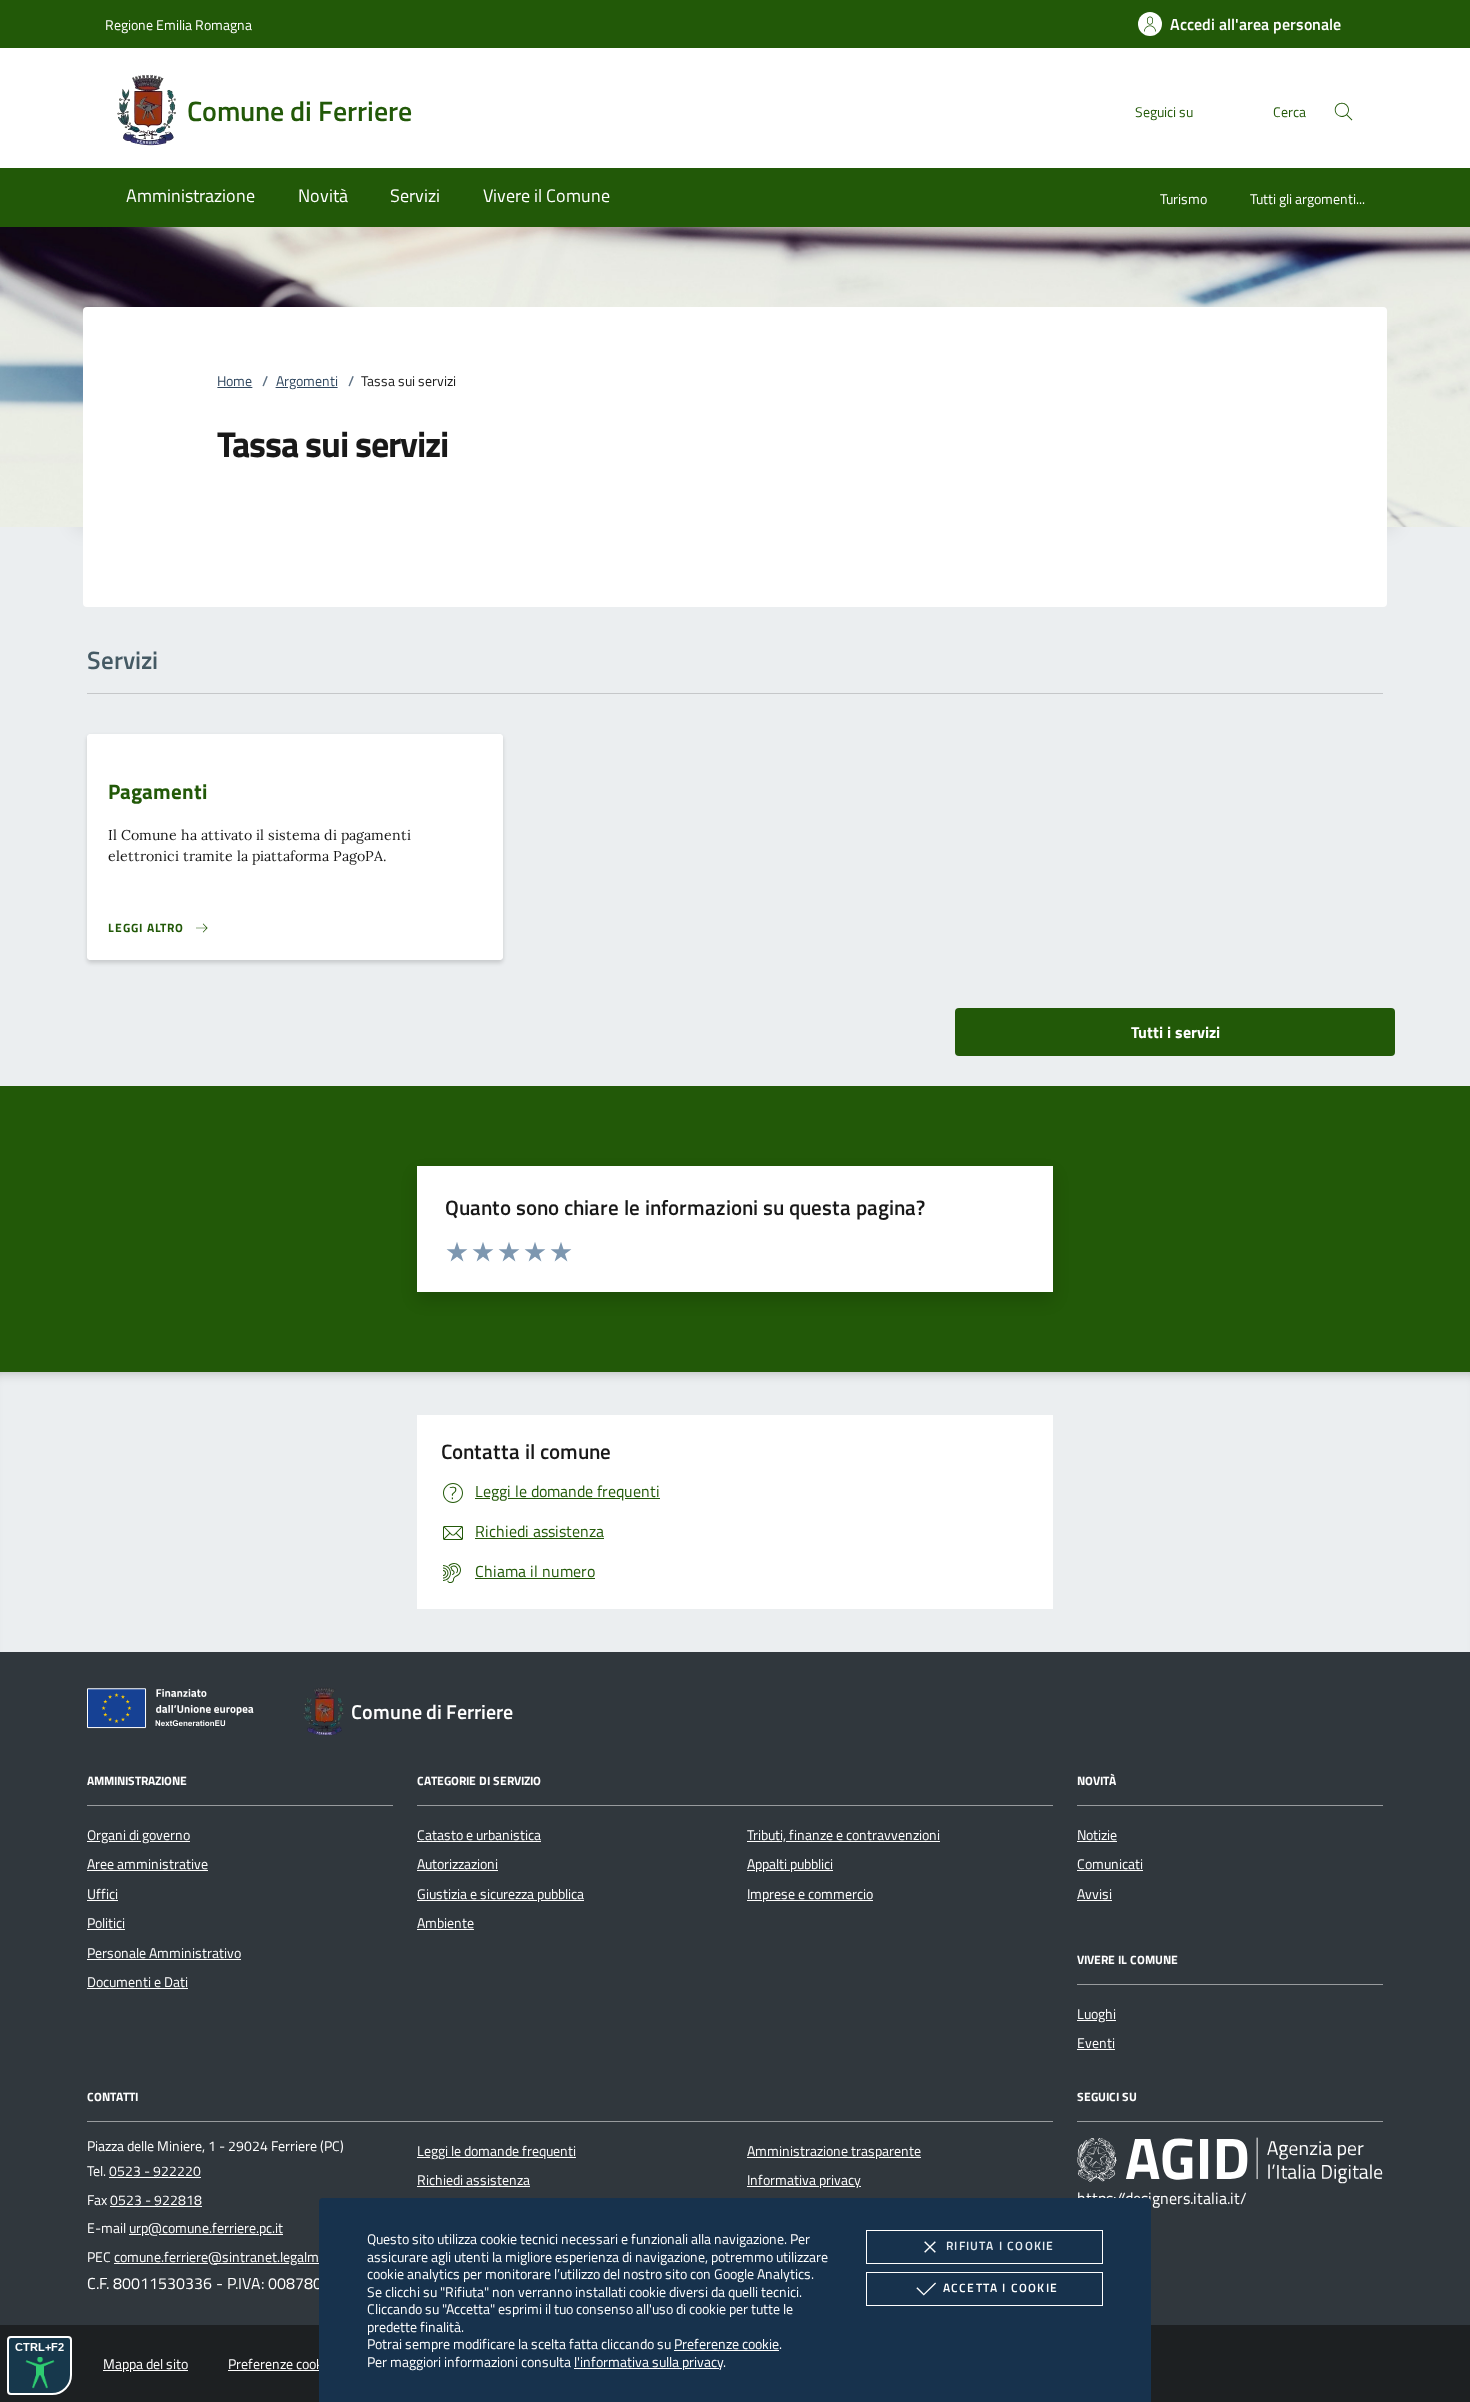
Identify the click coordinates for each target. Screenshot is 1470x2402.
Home (234, 381)
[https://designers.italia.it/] (1230, 2159)
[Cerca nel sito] (1343, 111)
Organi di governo (138, 1835)
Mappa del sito (145, 2364)
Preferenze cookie (726, 2343)
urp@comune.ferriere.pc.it (206, 2228)
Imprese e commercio (810, 1894)
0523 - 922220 (155, 2171)
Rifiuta (1000, 2245)
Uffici (102, 1894)
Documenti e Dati (137, 1982)
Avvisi (1094, 1894)
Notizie (1097, 1835)
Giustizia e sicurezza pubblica (500, 1894)
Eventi (1096, 2043)
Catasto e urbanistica (479, 1835)
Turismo (1183, 198)
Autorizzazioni (457, 1864)
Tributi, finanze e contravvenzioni (843, 1835)
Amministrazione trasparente (834, 2151)
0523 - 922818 (156, 2200)
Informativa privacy (804, 2180)
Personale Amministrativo (164, 1953)
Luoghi (1096, 2014)
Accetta (1000, 2287)
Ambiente (445, 1923)
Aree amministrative (147, 1864)
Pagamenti (157, 791)
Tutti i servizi (1175, 1032)
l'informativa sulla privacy (648, 2361)
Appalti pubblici (790, 1864)
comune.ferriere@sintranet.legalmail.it (228, 2257)
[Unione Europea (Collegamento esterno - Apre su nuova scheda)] (176, 1712)
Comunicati (1110, 1864)
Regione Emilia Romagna (178, 24)
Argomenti (307, 381)
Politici (106, 1923)
